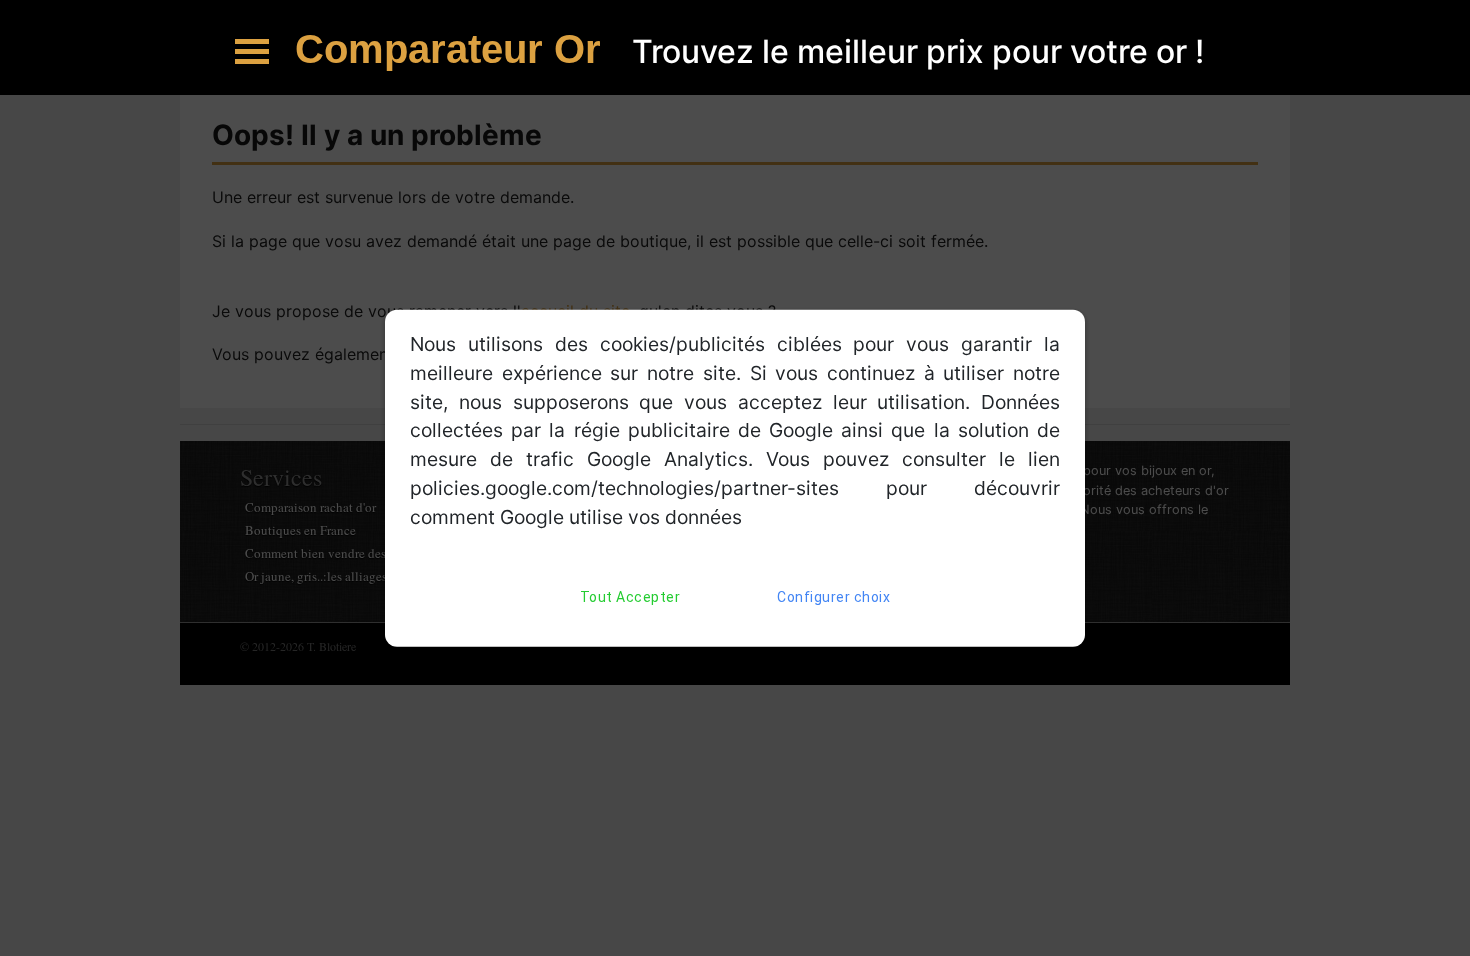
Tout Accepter (630, 596)
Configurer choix (833, 596)
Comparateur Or (453, 49)
